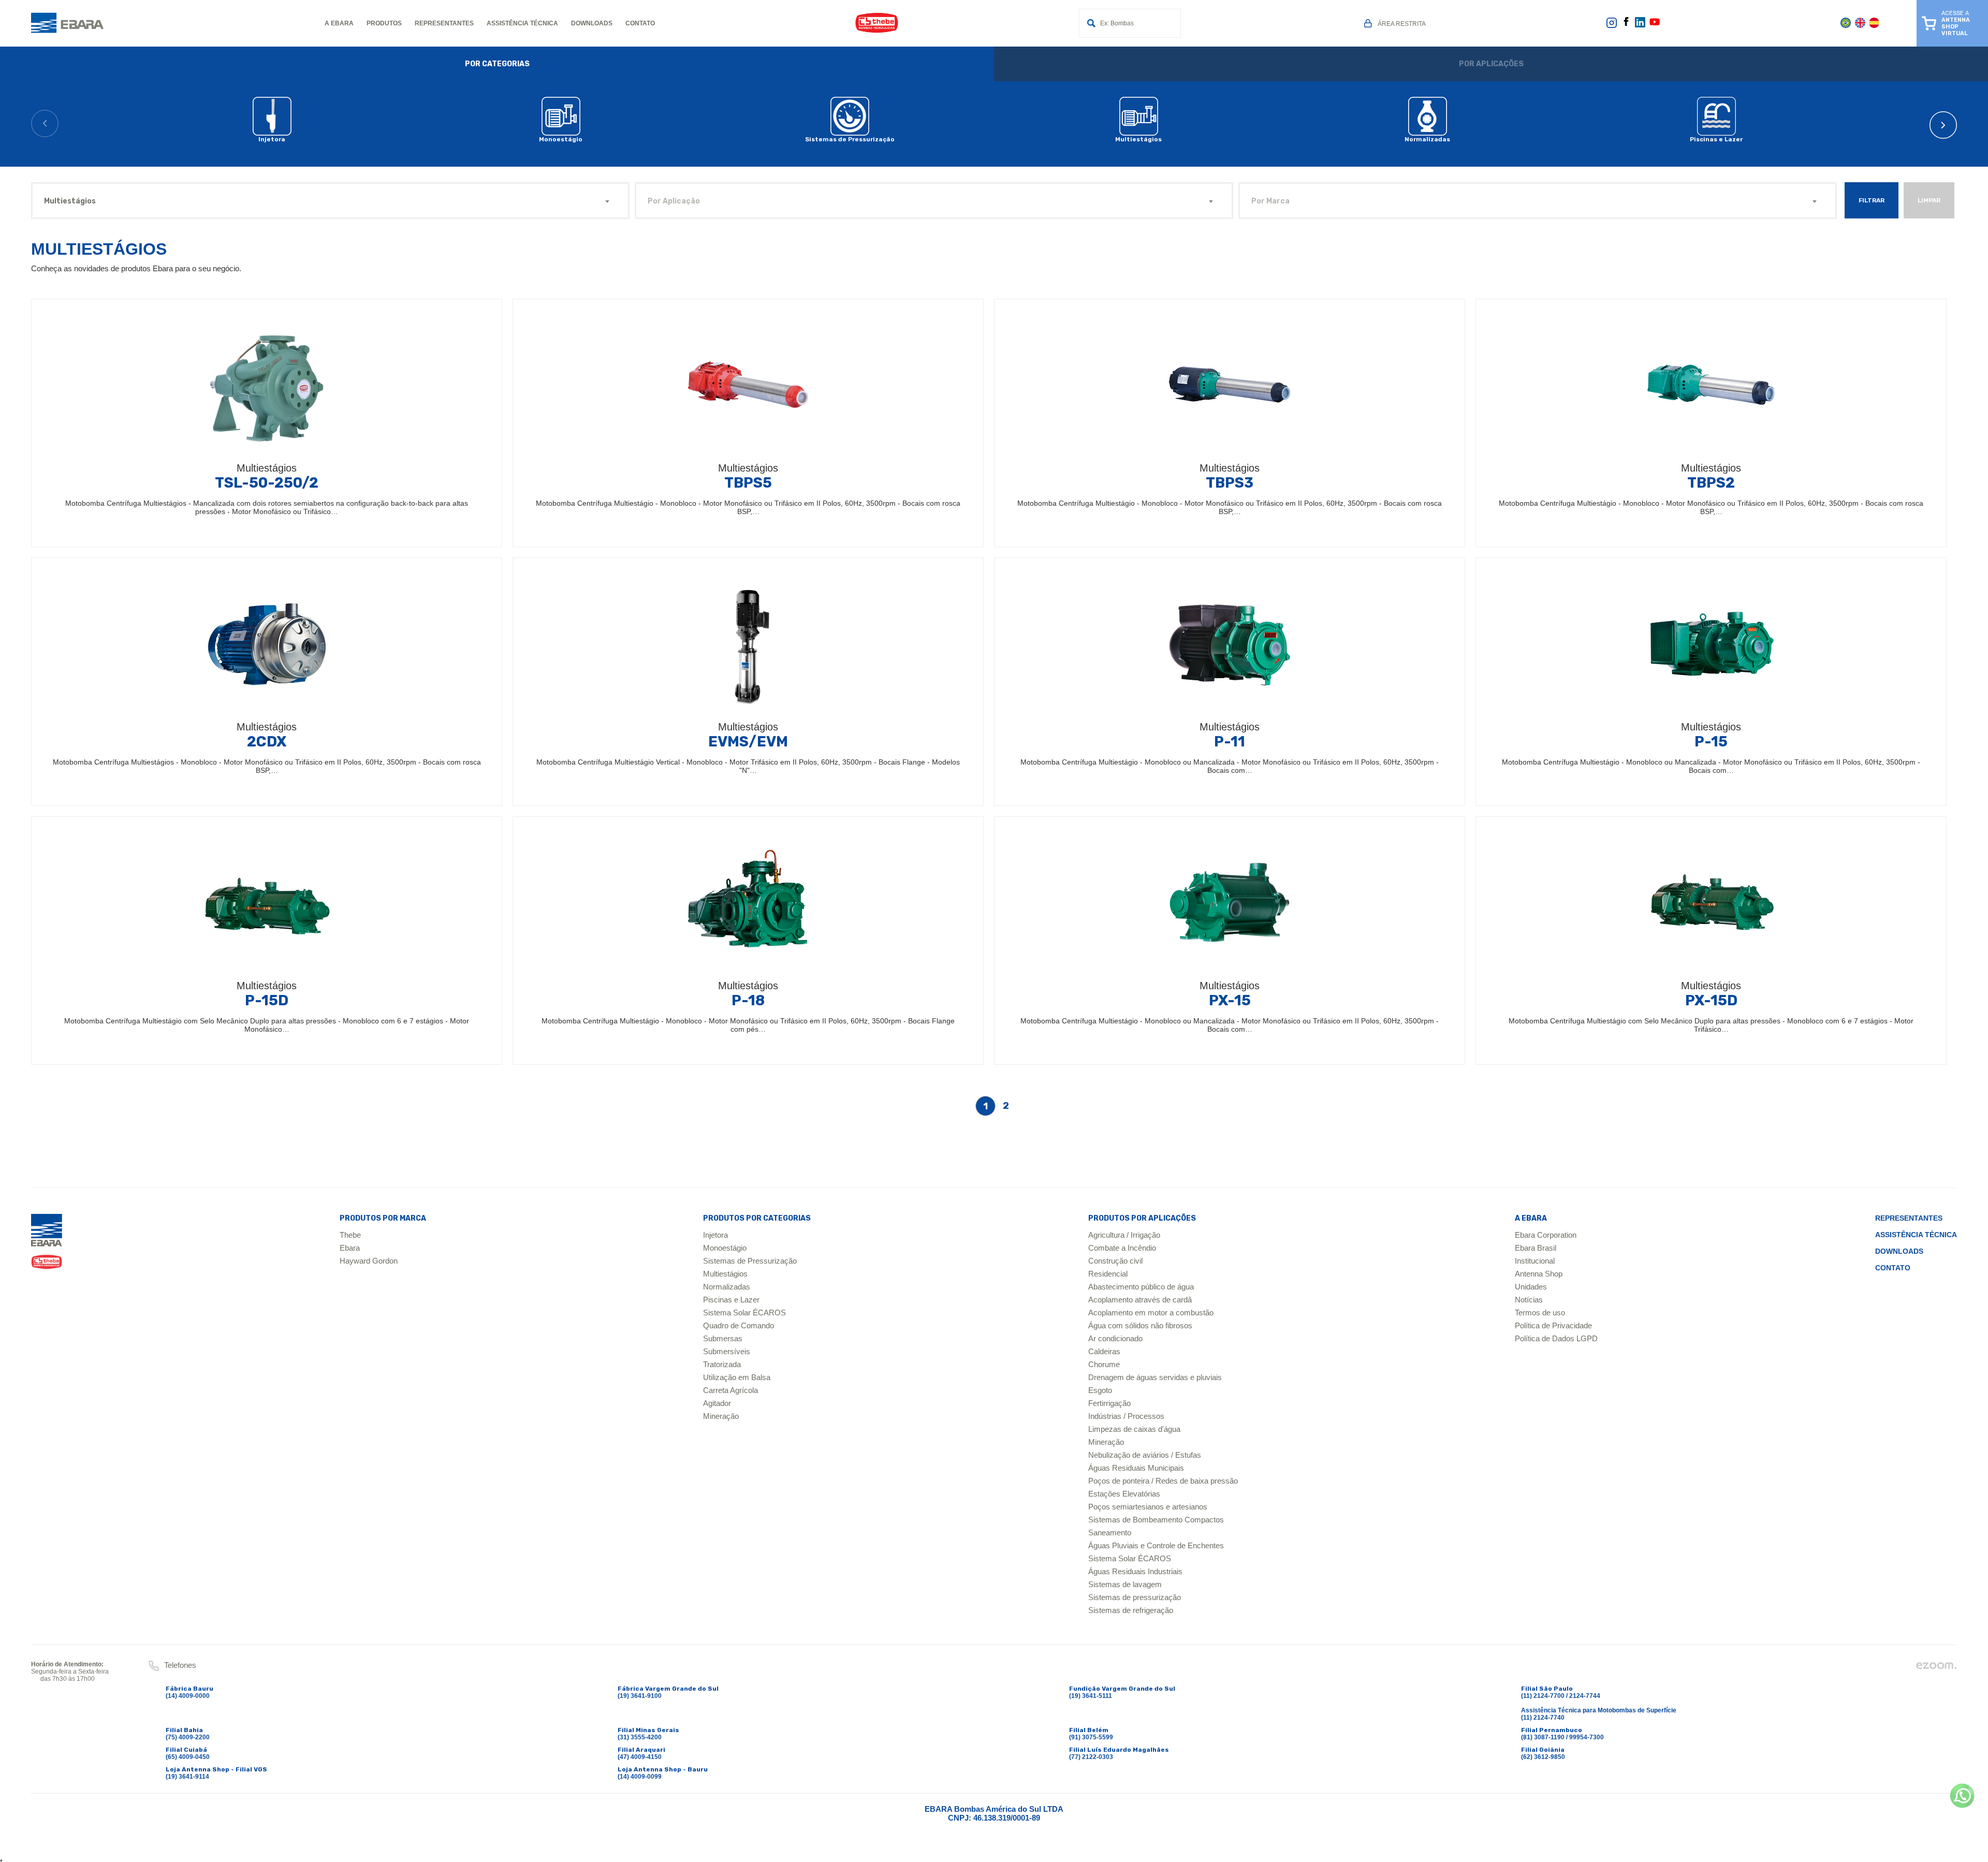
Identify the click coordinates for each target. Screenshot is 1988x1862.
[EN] (1860, 26)
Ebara (350, 1248)
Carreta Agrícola (730, 1390)
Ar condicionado (1115, 1338)
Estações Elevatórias (1124, 1494)
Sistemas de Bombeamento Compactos (1156, 1520)
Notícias (1529, 1300)
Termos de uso (1540, 1313)
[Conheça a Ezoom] (1936, 1668)
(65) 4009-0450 (188, 1757)
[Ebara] (47, 1246)
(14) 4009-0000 (188, 1696)
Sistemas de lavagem (1125, 1584)
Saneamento (1110, 1533)
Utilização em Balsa (737, 1377)
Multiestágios (725, 1274)
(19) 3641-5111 (1091, 1696)
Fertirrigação (1109, 1403)
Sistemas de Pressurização (750, 1261)
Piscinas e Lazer (731, 1300)
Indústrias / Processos (1126, 1416)
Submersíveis (727, 1351)
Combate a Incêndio (1122, 1248)
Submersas (723, 1338)
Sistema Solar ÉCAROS (744, 1313)
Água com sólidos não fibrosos (1140, 1325)
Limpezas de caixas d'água (1134, 1429)
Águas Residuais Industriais (1135, 1571)
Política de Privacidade (1553, 1325)
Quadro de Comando (739, 1325)
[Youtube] (1655, 25)
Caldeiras (1104, 1351)
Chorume (1104, 1364)
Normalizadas (727, 1287)
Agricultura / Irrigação (1124, 1235)
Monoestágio (725, 1248)
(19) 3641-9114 (187, 1777)
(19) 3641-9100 (640, 1696)
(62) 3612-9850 (1543, 1757)
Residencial (1108, 1274)
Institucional (1535, 1261)
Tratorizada (722, 1364)
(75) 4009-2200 (188, 1737)
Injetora (715, 1235)
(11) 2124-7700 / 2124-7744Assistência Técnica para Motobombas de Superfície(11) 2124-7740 (1599, 1707)
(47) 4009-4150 (640, 1757)
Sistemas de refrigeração (1131, 1610)
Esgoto (1100, 1390)
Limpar (1929, 200)
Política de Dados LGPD (1556, 1338)
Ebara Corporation (1546, 1235)
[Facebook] (1626, 24)
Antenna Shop (1539, 1274)
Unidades (1531, 1287)
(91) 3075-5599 (1091, 1737)
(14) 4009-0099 (640, 1777)
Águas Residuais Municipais (1136, 1468)
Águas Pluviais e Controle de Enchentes (1156, 1545)
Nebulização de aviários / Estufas (1145, 1455)
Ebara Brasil (1536, 1248)
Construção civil (1115, 1261)
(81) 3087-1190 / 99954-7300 (1562, 1737)
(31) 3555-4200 (640, 1737)
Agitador (717, 1403)
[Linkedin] (1640, 25)
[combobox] (330, 201)
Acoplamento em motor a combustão (1151, 1313)
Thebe (350, 1235)
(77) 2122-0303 (1091, 1757)
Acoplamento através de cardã (1140, 1300)
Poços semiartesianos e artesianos (1148, 1507)
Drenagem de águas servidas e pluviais (1155, 1377)
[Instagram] (1612, 26)
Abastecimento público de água (1141, 1287)
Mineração (721, 1416)
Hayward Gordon (369, 1261)
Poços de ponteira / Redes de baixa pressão (1163, 1481)
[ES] (1874, 26)
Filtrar (1872, 200)
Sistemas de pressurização (1135, 1597)
